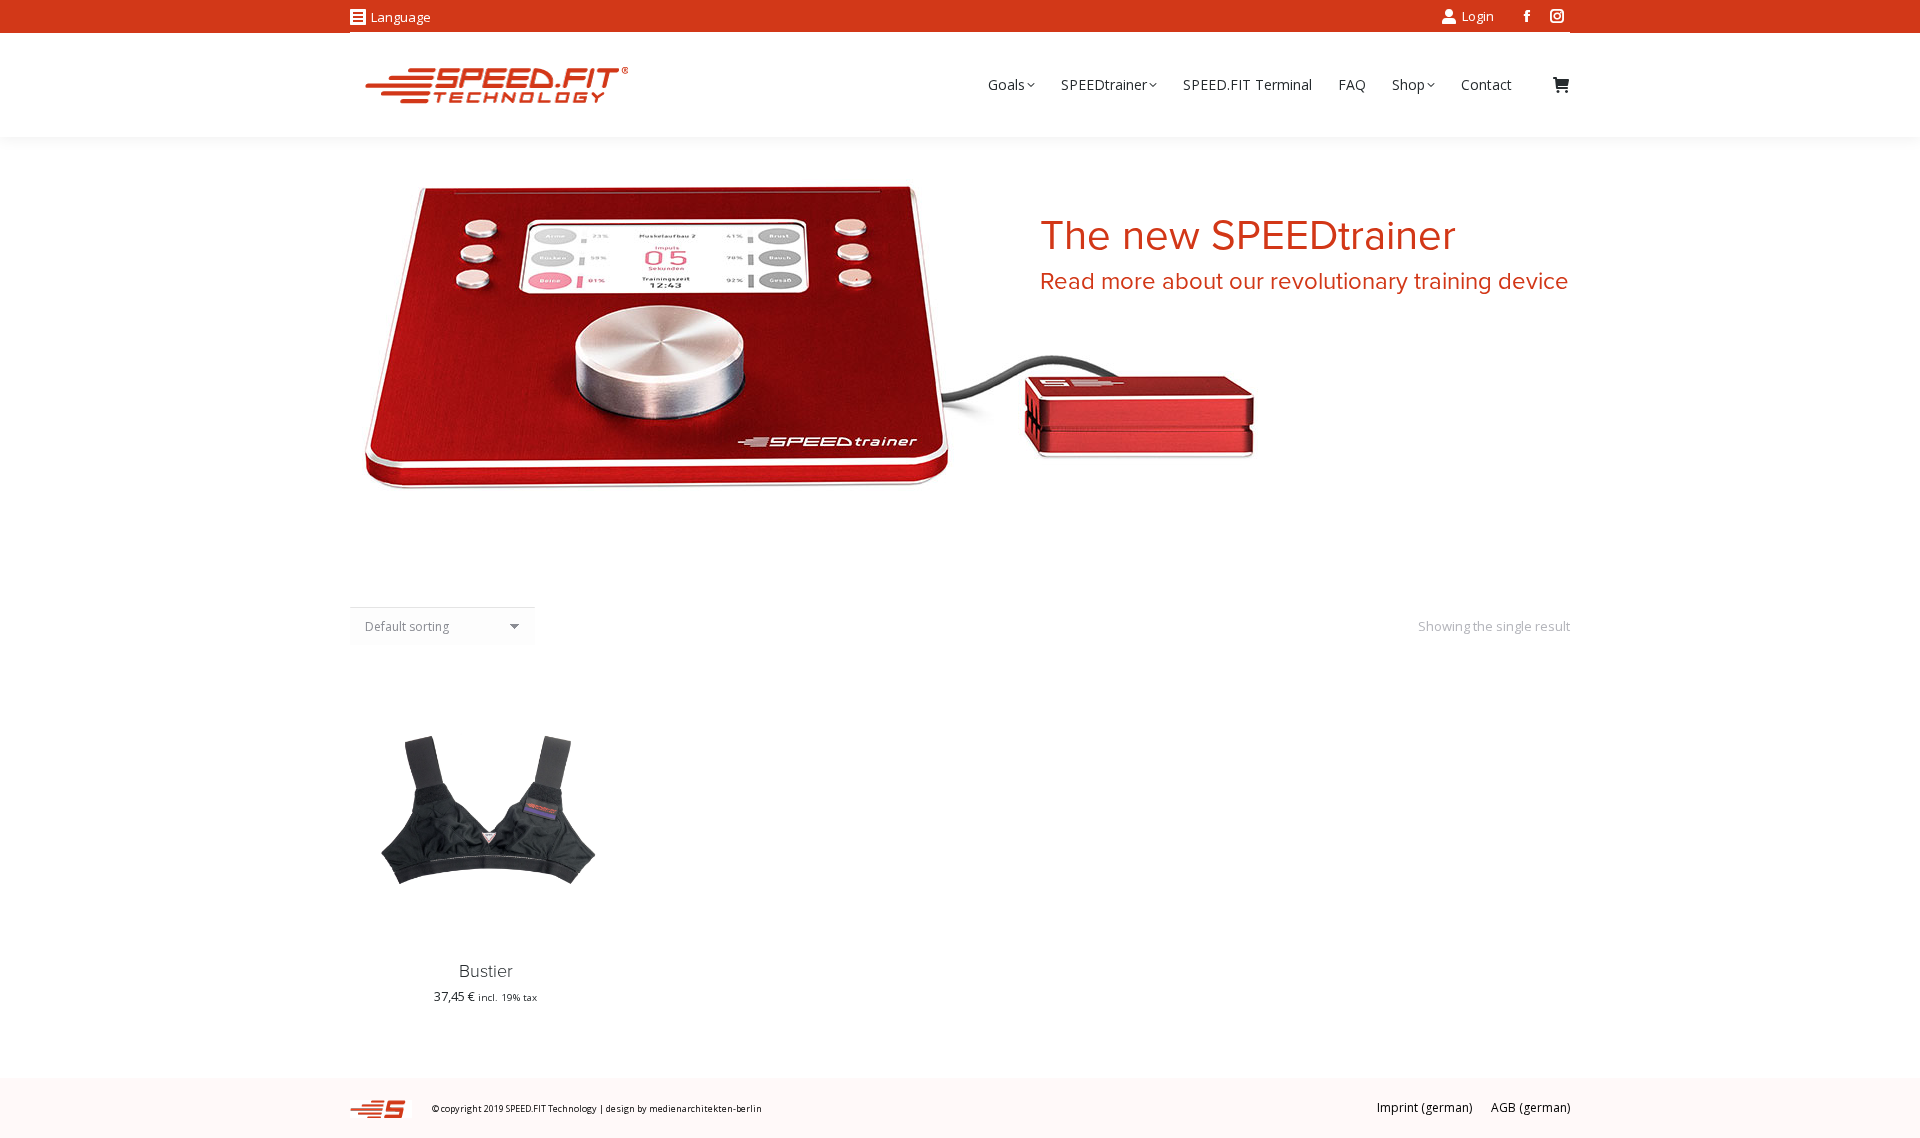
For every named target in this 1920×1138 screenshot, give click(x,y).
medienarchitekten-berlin (705, 1108)
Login (1478, 16)
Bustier (486, 971)
